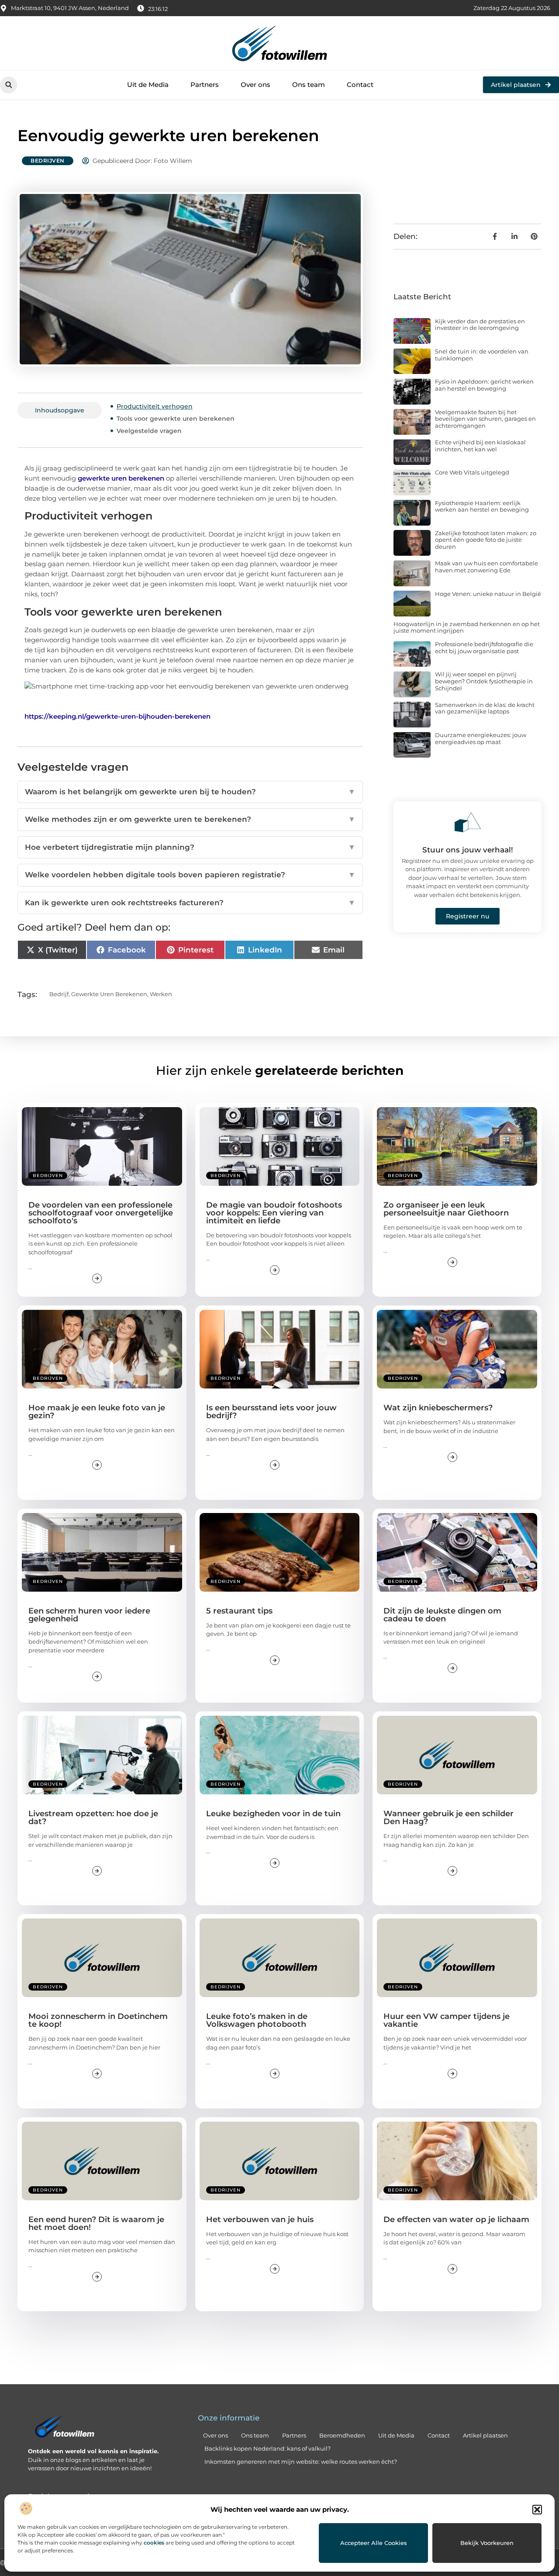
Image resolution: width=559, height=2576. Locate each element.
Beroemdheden (342, 2435)
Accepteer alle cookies (374, 2543)
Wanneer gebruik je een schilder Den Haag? (449, 1818)
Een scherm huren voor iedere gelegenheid (89, 1615)
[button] (537, 2510)
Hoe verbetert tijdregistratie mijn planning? (190, 847)
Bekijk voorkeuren (487, 2543)
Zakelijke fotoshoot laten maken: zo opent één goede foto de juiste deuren (486, 540)
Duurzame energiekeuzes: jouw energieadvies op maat (481, 738)
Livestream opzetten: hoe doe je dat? (93, 1818)
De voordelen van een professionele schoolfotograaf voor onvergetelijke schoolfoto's (101, 1213)
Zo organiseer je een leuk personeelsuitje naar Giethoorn (446, 1209)
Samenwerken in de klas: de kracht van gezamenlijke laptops (485, 708)
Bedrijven (48, 161)
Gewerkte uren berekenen (109, 994)
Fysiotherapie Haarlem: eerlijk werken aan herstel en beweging (482, 506)
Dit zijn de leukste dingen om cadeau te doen (442, 1615)
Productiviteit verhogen (155, 406)
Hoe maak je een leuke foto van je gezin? (97, 1412)
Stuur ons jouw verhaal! (468, 850)
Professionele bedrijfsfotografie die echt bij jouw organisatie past (484, 647)
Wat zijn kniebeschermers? (438, 1408)
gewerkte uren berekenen (121, 478)
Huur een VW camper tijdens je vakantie (447, 2020)
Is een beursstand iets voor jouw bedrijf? (271, 1412)
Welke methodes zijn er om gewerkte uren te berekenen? (190, 819)
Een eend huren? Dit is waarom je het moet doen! (96, 2223)
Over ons (255, 85)
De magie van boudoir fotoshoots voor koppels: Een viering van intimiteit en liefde (274, 1213)
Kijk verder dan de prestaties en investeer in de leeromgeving (480, 325)
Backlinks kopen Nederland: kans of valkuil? (267, 2448)
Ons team (309, 85)
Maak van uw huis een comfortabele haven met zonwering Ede (487, 567)
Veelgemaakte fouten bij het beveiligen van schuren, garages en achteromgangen (485, 419)
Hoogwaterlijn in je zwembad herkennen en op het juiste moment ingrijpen (467, 627)
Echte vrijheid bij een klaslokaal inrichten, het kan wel (480, 446)
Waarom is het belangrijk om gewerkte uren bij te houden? (190, 792)
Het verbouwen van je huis (260, 2219)
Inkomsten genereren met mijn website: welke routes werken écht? (301, 2462)
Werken (161, 994)
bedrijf (59, 994)
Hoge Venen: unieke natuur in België (488, 594)
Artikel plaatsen (485, 2435)
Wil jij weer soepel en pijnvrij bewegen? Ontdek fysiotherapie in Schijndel (484, 681)
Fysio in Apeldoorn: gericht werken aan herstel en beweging (484, 385)
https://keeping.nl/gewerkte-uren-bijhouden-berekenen (117, 716)
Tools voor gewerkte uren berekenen (176, 419)
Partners (205, 85)
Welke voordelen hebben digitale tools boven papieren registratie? (190, 875)
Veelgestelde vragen (149, 431)
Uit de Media (148, 85)
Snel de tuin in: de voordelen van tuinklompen (482, 355)
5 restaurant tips (239, 1611)
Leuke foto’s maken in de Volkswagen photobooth (257, 2020)
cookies (154, 2543)
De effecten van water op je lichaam (456, 2219)
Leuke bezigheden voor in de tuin (273, 1814)
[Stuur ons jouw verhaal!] (468, 822)
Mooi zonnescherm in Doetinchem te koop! (98, 2020)
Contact (360, 85)
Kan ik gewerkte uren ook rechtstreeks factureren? (190, 903)
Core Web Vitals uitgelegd (472, 472)
